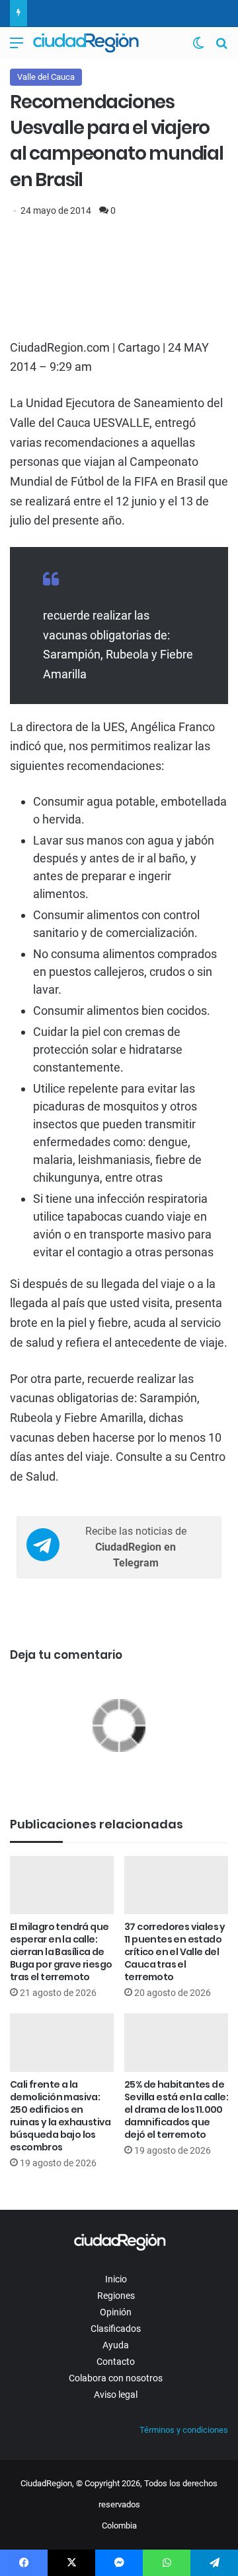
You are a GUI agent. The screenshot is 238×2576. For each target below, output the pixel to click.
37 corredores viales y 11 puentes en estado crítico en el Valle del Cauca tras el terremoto (175, 1952)
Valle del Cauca (46, 77)
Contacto (116, 2362)
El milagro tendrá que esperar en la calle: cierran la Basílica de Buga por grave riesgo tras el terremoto (61, 1952)
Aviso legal (116, 2395)
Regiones (116, 2296)
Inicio (116, 2279)
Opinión (116, 2312)
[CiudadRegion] (86, 43)
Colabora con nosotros (116, 2378)
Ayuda (116, 2345)
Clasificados (116, 2329)
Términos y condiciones (184, 2430)
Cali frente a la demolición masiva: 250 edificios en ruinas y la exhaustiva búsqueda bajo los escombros (60, 2116)
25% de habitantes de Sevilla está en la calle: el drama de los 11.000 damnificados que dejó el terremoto (176, 2109)
